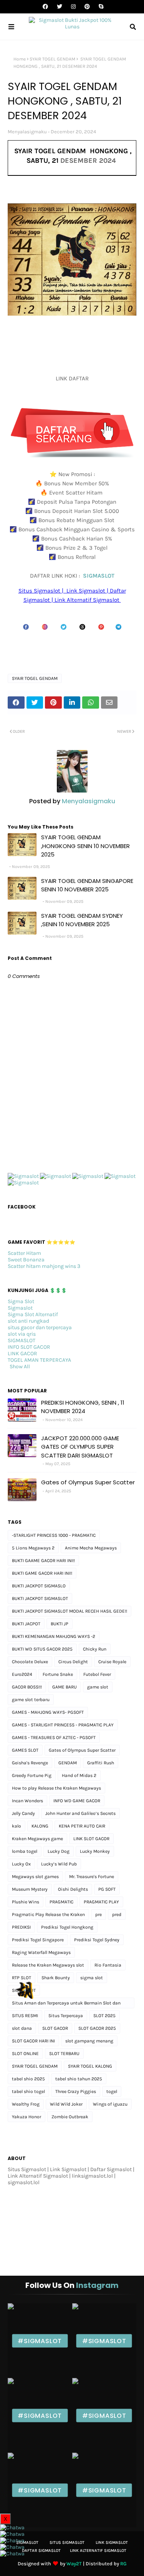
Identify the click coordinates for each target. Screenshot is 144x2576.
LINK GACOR (22, 1354)
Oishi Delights (73, 1889)
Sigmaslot (20, 1308)
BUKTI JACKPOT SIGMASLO (39, 1586)
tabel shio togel (28, 2091)
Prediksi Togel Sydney (97, 1940)
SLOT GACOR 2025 (97, 2028)
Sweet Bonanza (26, 1260)
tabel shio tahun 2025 (79, 2079)
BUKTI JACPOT (26, 1624)
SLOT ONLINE (25, 2054)
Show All (20, 1367)
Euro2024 (22, 1674)
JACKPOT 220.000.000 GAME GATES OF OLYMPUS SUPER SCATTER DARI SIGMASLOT (80, 1447)
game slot (98, 1687)
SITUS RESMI (25, 2016)
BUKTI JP (60, 1624)
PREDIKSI (21, 1927)
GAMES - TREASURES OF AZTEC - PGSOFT (54, 1738)
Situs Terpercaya (66, 2016)
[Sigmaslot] (23, 1176)
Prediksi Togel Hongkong (67, 1927)
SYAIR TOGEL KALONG (90, 2066)
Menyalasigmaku (27, 132)
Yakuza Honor (26, 2117)
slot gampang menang (89, 2041)
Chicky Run (95, 1649)
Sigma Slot (21, 1301)
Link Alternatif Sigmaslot (98, 2551)
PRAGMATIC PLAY (101, 1902)
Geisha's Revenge (30, 1763)
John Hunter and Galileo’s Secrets (80, 1813)
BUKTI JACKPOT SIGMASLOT (40, 1598)
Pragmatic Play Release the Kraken (48, 1914)
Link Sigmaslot (112, 2542)
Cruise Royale (112, 1662)
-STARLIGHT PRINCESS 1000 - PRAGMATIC (54, 1535)
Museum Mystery (30, 1889)
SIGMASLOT (99, 576)
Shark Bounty (56, 1978)
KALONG (40, 1826)
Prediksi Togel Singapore (38, 1940)
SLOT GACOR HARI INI (33, 2041)
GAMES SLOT (25, 1750)
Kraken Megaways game (37, 1839)
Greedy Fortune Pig (32, 1775)
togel (112, 2091)
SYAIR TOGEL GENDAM (52, 59)
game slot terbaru (31, 1700)
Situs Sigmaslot (67, 2542)
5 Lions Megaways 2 (33, 1548)
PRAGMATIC (61, 1902)
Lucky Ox (21, 1864)
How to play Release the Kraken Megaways (56, 1788)
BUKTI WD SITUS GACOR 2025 (42, 1649)
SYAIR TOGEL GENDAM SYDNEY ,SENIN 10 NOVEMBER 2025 (82, 920)
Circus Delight (73, 1662)
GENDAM (68, 1763)
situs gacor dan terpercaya (40, 1327)
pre (98, 1914)
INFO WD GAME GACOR (77, 1801)
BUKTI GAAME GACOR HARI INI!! (43, 1561)
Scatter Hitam (24, 1253)
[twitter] (60, 7)
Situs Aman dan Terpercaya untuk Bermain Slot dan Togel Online (66, 2004)
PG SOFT (107, 1889)
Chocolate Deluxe (30, 1662)
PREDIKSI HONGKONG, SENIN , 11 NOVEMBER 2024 (83, 1407)
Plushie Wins (26, 1902)
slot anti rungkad (28, 1321)
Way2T (74, 2564)
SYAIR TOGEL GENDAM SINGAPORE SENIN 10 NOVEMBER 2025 (87, 885)
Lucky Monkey (95, 1851)
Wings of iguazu (110, 2104)
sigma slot (92, 1978)
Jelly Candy (23, 1813)
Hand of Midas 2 (79, 1775)
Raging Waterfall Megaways (41, 1952)
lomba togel (25, 1851)
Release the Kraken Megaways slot (48, 1965)
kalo (17, 1826)
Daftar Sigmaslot (41, 2551)
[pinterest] (87, 7)
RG (123, 2564)
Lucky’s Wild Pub (59, 1864)
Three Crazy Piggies (76, 2091)
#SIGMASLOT (40, 2341)
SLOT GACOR (55, 2028)
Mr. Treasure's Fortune (92, 1877)
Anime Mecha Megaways (91, 1548)
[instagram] (73, 7)
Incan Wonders (27, 1801)
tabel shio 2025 (28, 2079)
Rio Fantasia (108, 1965)
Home (20, 59)
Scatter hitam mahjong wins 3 (44, 1266)
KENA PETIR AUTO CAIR (82, 1826)
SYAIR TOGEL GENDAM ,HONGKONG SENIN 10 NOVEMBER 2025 (85, 846)
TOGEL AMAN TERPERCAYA (39, 1360)
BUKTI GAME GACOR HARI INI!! (42, 1573)
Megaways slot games (35, 1877)
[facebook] (45, 7)
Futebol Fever (97, 1674)
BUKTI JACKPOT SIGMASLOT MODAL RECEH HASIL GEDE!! (70, 1611)
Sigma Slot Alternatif (33, 1314)
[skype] (100, 7)
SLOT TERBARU (64, 2054)
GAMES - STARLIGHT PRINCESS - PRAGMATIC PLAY (63, 1725)
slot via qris (22, 1334)
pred (117, 1914)
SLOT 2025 (104, 2016)
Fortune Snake (58, 1674)
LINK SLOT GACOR (91, 1839)
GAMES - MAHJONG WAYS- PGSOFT (48, 1712)
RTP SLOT (22, 1978)
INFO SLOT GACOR (29, 1347)
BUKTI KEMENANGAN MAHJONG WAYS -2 (54, 1636)
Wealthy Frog (26, 2104)
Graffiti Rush (101, 1763)
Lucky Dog (59, 1851)
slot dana (22, 2028)
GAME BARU (65, 1687)
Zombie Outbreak (70, 2117)
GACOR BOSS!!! (27, 1687)
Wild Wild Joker (66, 2104)
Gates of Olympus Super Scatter (88, 1482)
